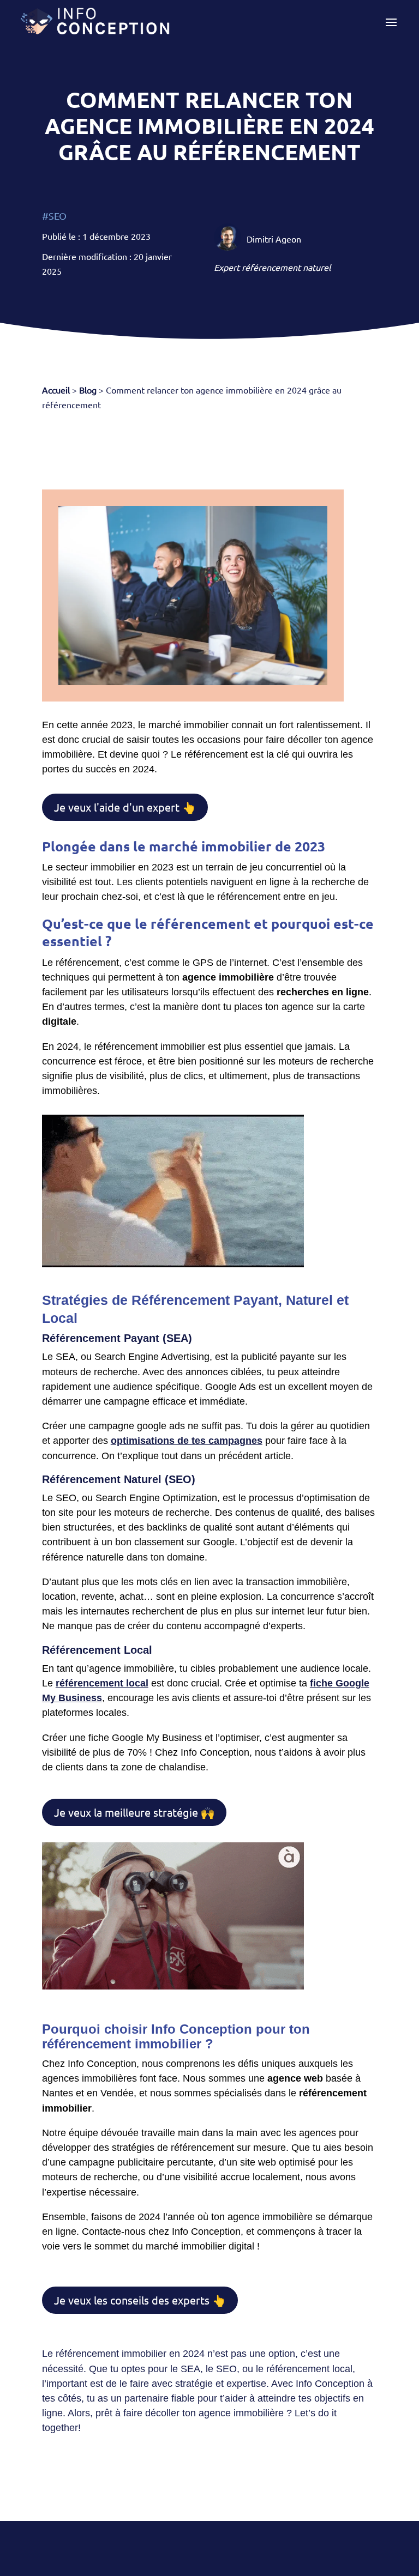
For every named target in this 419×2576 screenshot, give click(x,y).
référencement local (102, 1683)
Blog (88, 390)
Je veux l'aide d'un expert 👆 (125, 807)
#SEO (54, 216)
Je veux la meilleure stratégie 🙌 (134, 1812)
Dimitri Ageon (274, 239)
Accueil (56, 390)
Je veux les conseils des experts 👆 (140, 2300)
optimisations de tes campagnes (187, 1441)
